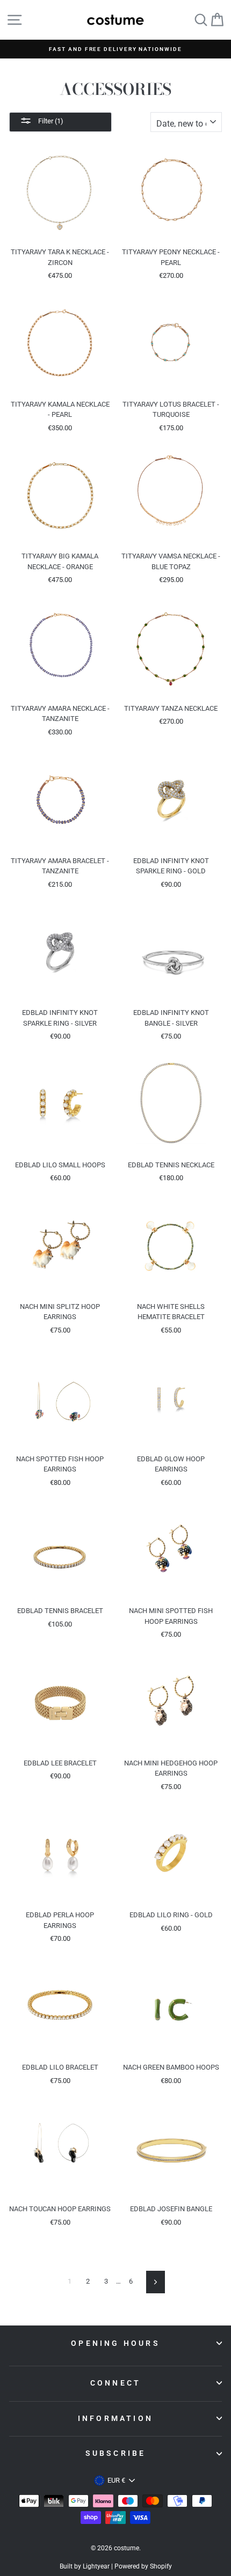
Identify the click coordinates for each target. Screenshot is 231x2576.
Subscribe (116, 2453)
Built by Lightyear (85, 2566)
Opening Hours (115, 2343)
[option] (115, 49)
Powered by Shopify (143, 2566)
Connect (115, 2383)
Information (115, 2418)
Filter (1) (50, 121)
